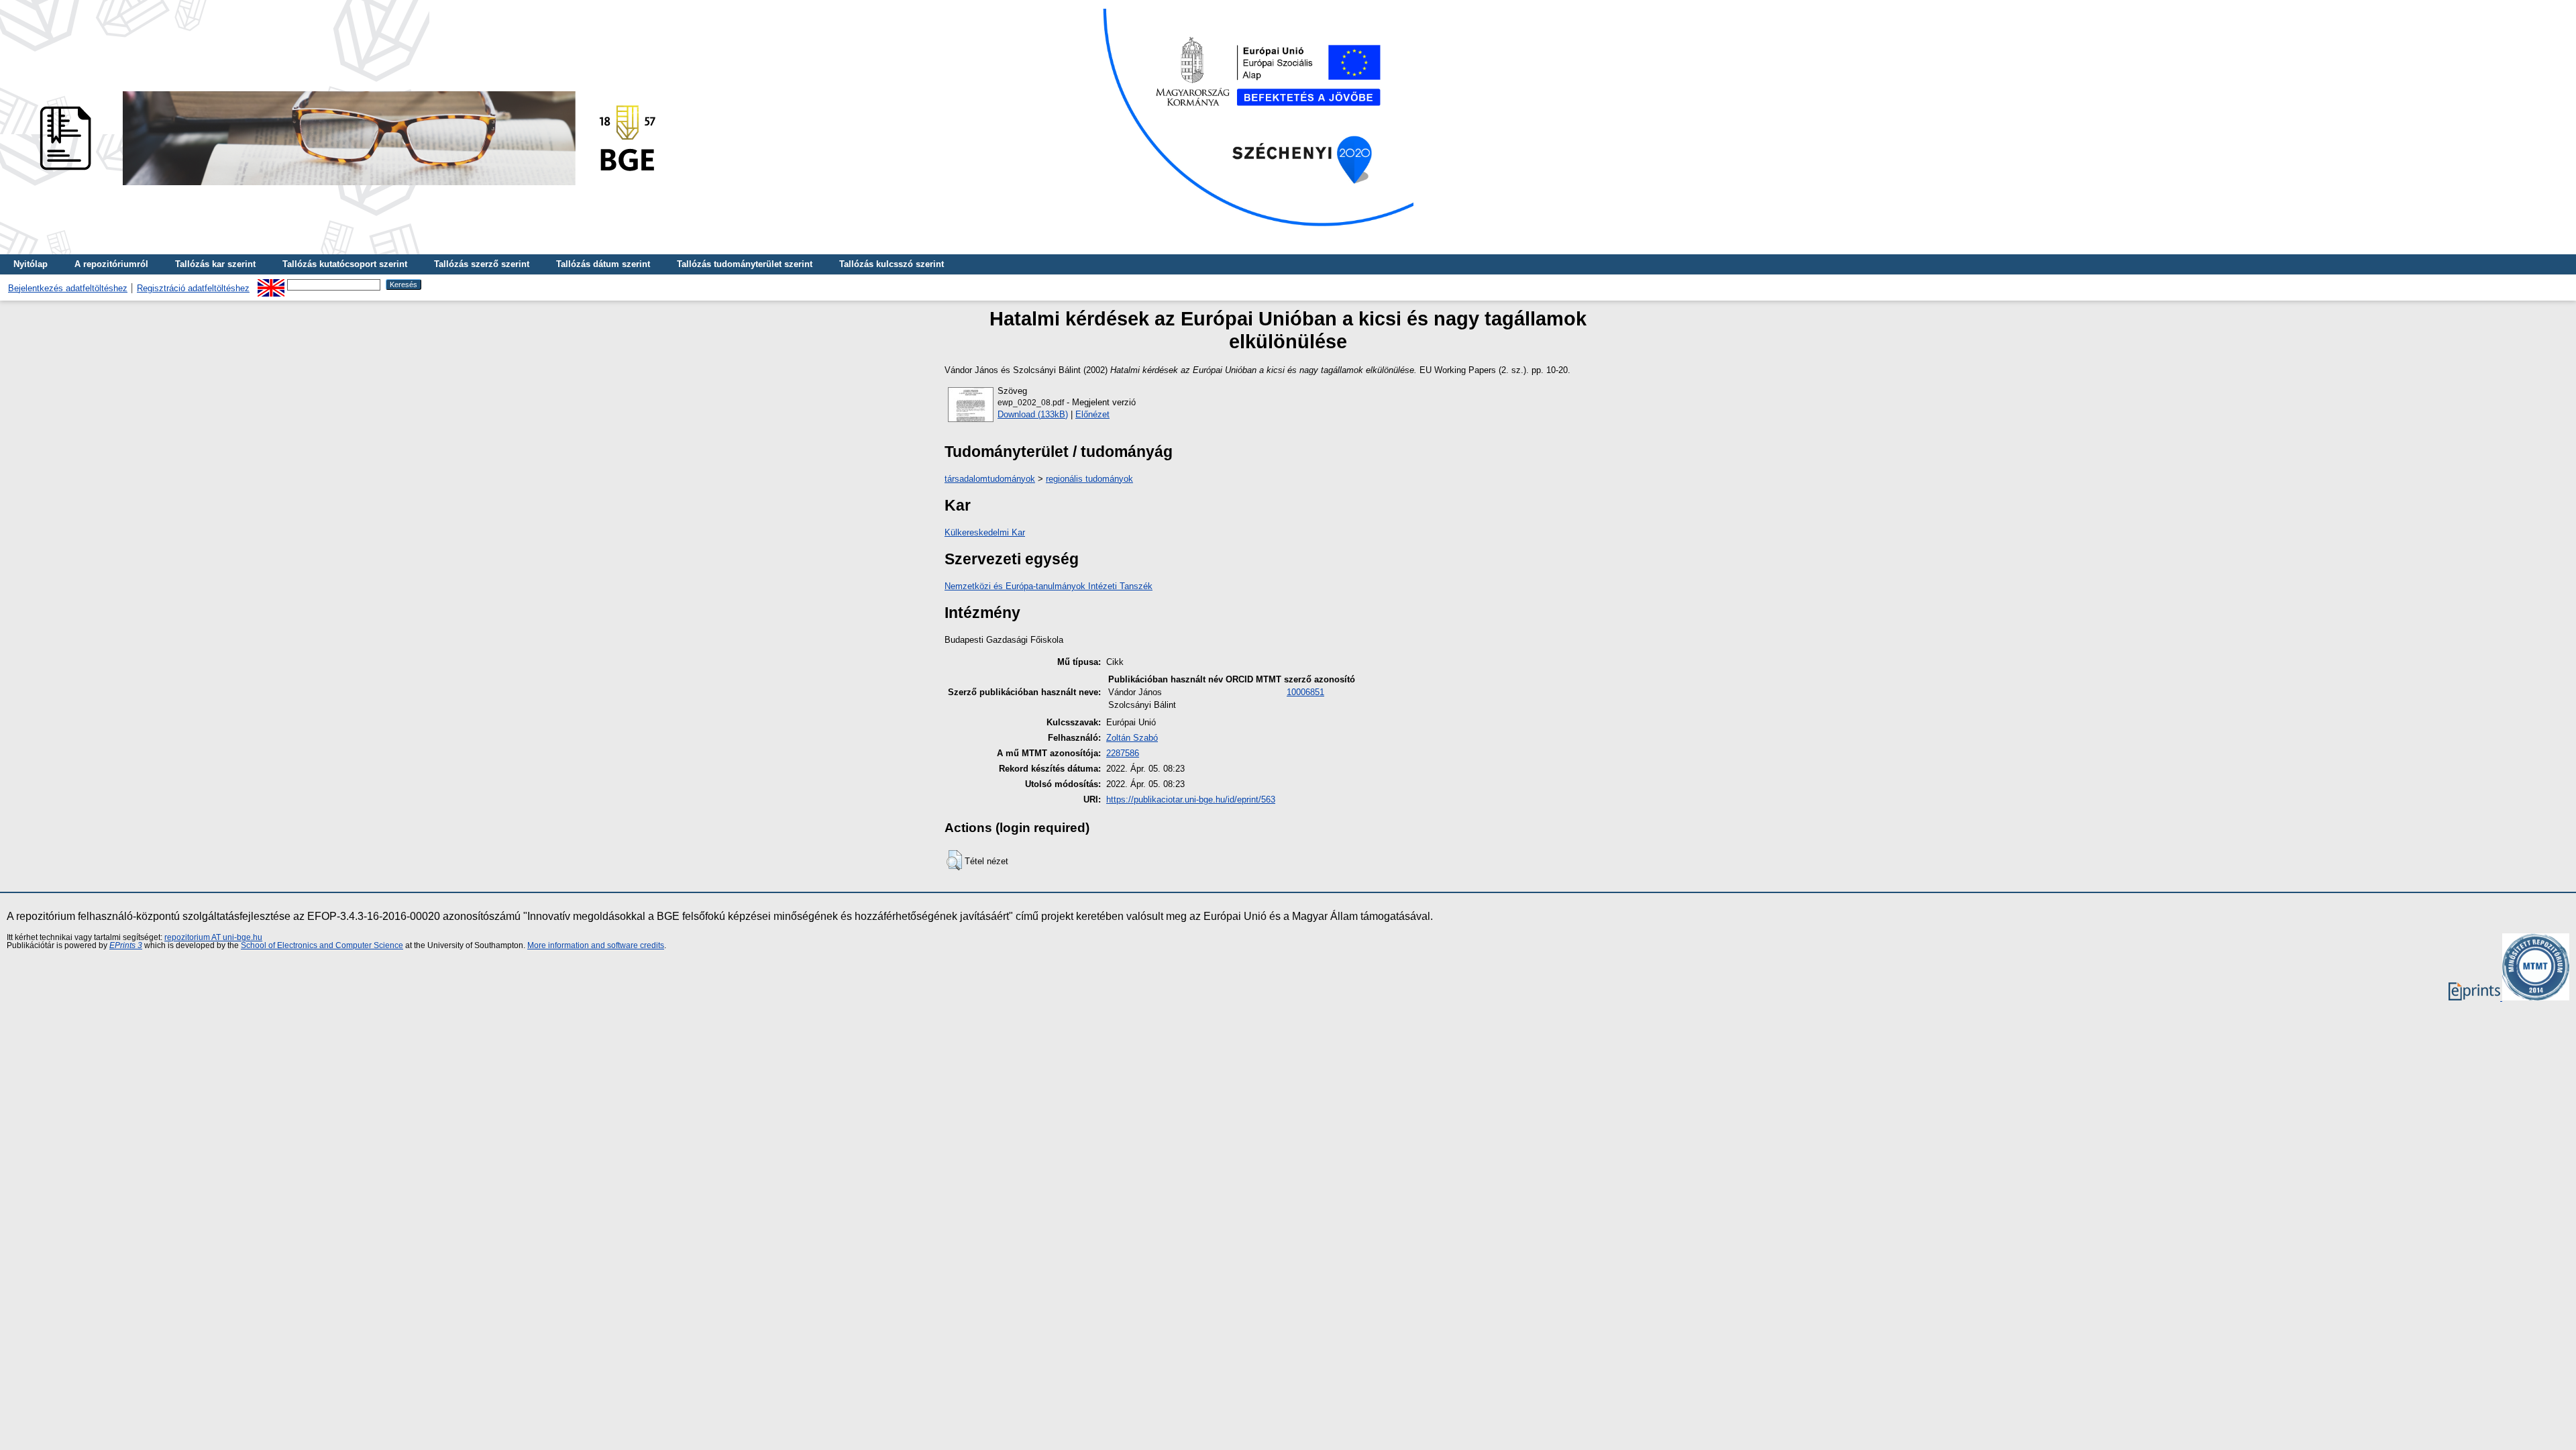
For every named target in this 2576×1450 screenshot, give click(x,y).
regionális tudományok (1089, 479)
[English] (271, 284)
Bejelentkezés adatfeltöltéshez (68, 288)
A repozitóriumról (111, 264)
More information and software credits (596, 945)
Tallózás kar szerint (215, 264)
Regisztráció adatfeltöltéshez (193, 288)
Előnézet (1092, 414)
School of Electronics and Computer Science (322, 945)
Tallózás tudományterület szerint (745, 264)
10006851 (1305, 692)
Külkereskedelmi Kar (985, 532)
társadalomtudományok (990, 479)
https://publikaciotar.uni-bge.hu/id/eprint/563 (1191, 799)
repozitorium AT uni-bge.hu (213, 937)
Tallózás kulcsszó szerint (892, 264)
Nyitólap (31, 264)
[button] (954, 860)
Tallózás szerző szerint (482, 264)
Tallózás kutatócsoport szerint (345, 264)
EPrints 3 (126, 945)
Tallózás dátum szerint (603, 264)
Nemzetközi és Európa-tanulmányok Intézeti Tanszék (1049, 586)
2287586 (1123, 753)
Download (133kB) (1033, 414)
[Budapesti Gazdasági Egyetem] (343, 189)
